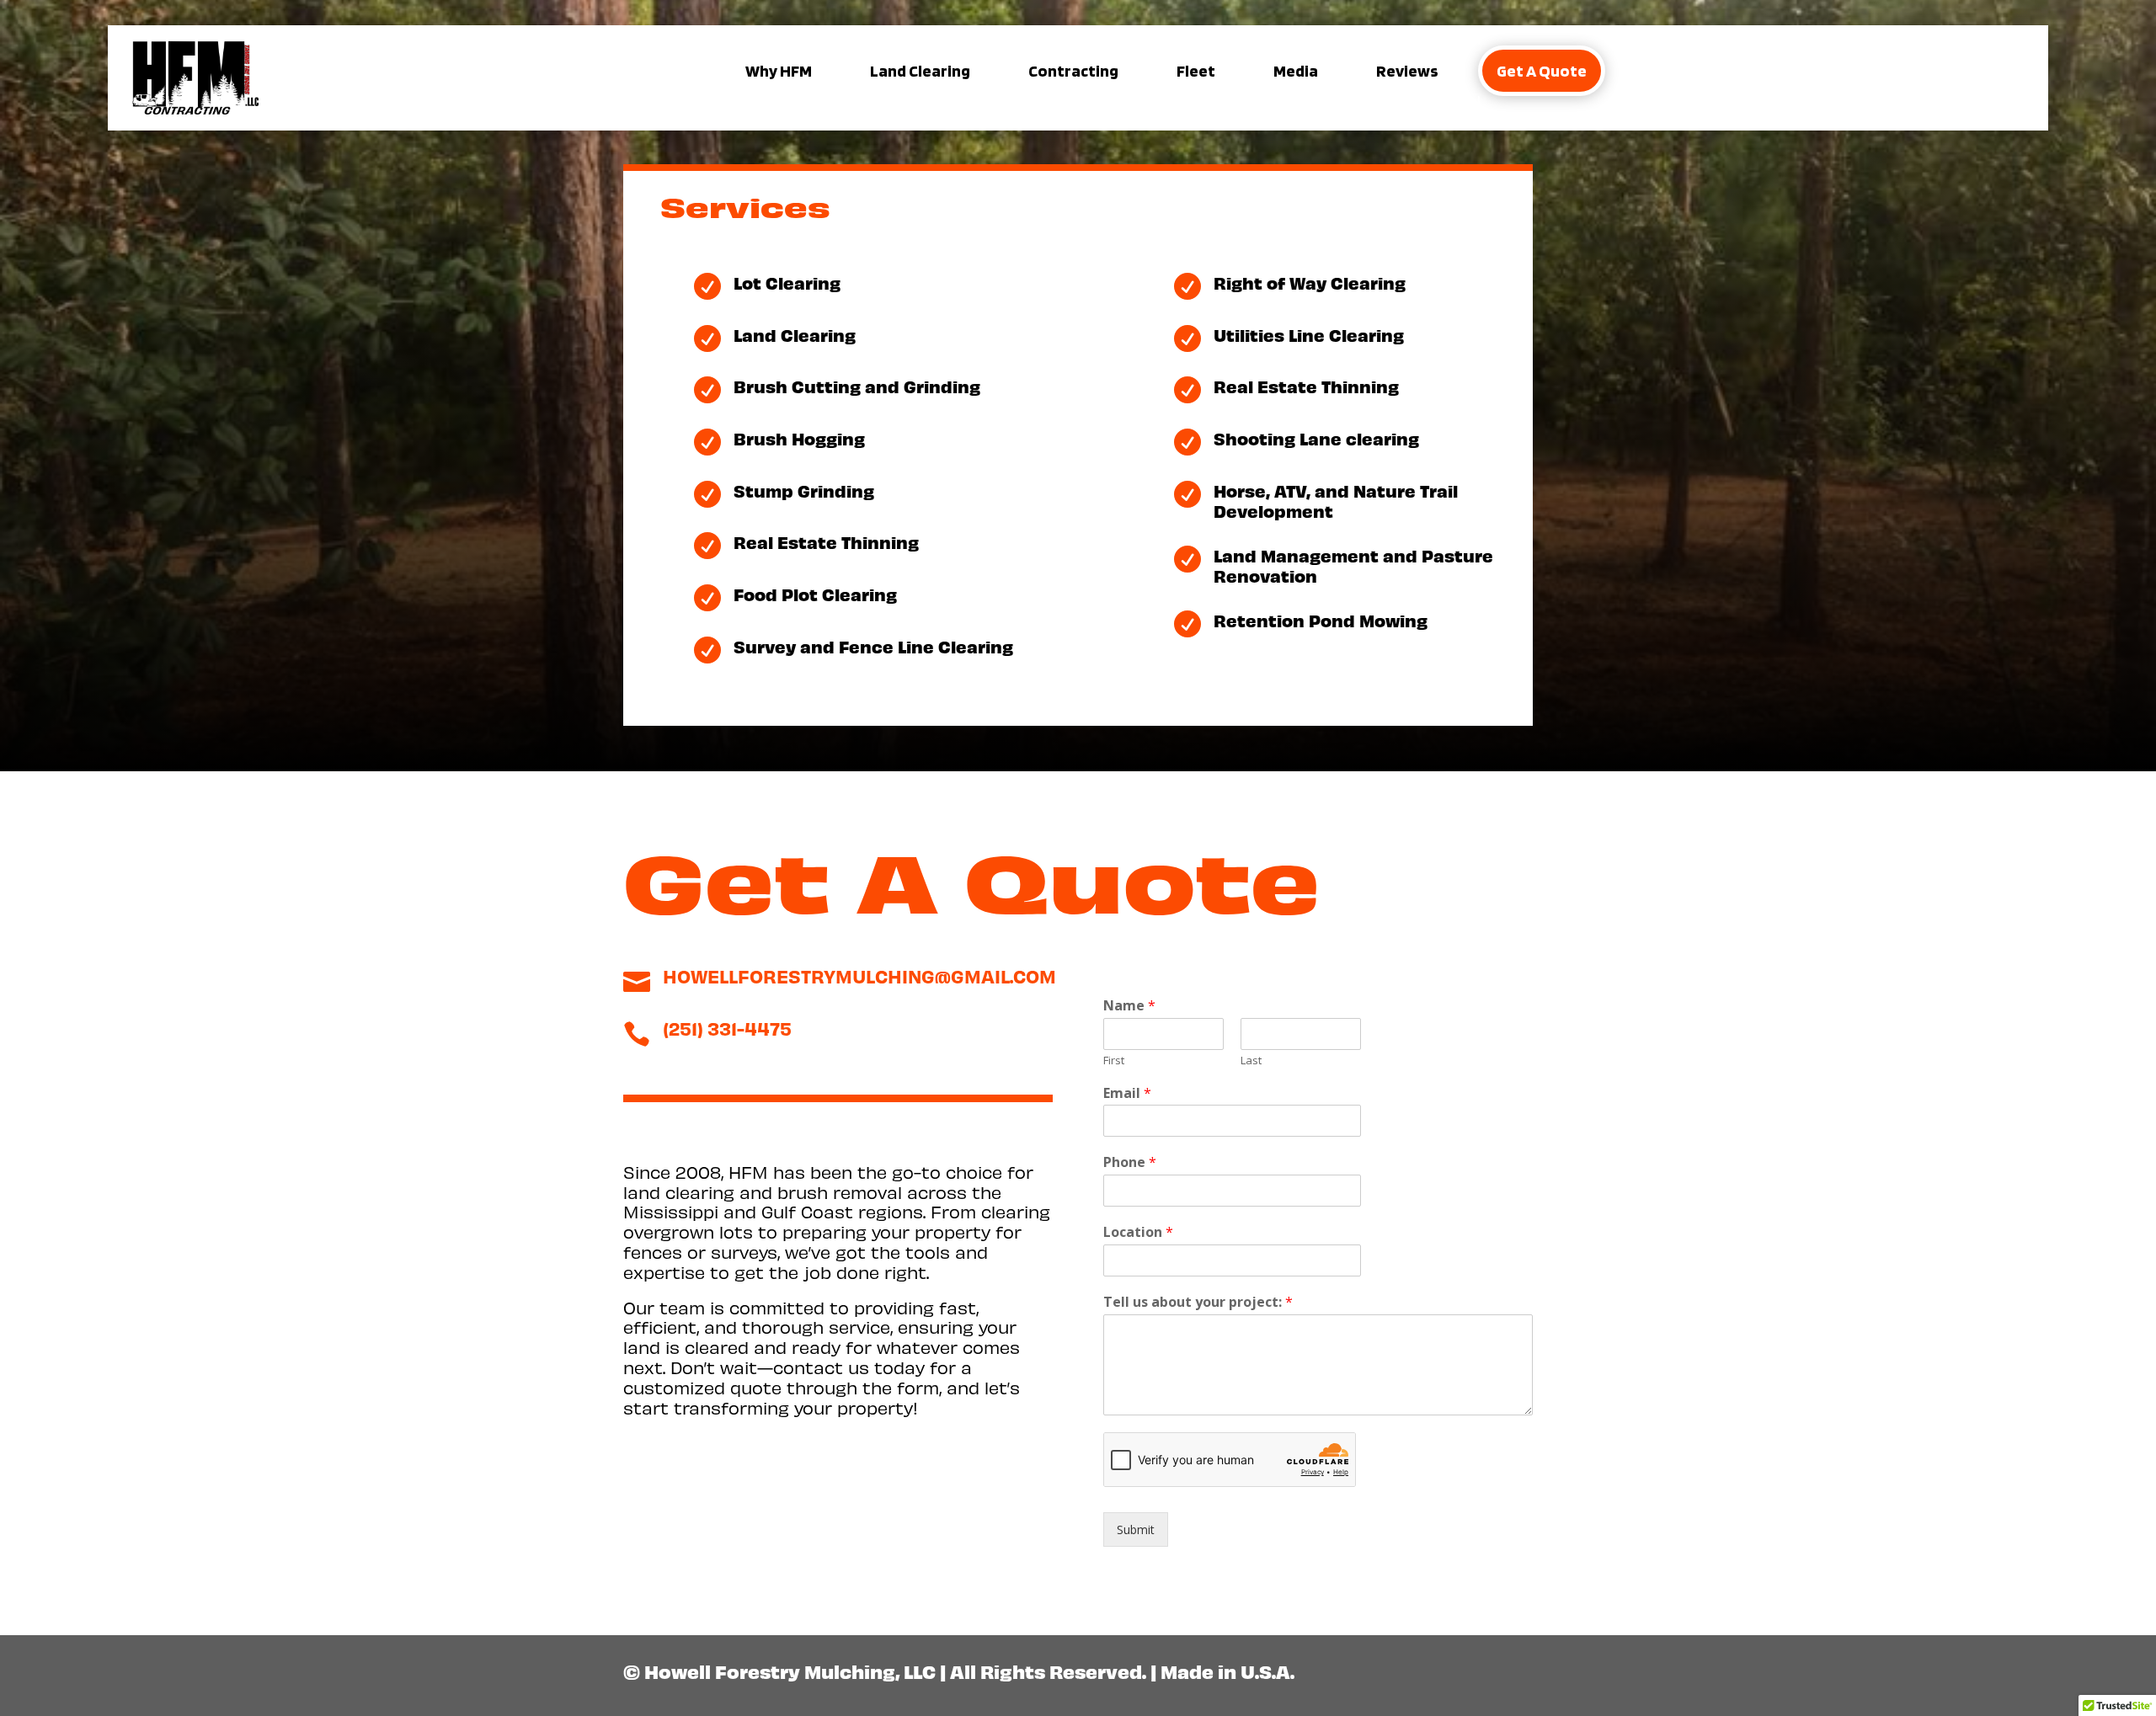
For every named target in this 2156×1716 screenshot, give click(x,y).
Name (1129, 1006)
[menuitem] (779, 71)
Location (1138, 1232)
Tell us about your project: (1198, 1302)
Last (1251, 1061)
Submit (1136, 1529)
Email (1127, 1093)
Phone (1130, 1162)
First (1114, 1061)
